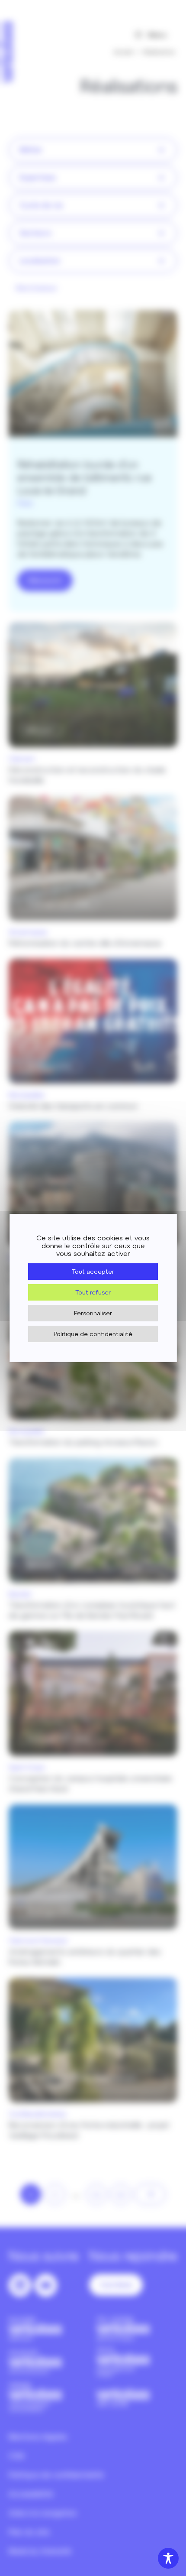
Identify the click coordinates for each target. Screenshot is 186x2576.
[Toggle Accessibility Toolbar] (168, 2558)
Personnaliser (93, 1313)
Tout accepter (93, 1272)
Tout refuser (93, 1292)
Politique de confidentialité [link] (93, 1334)
